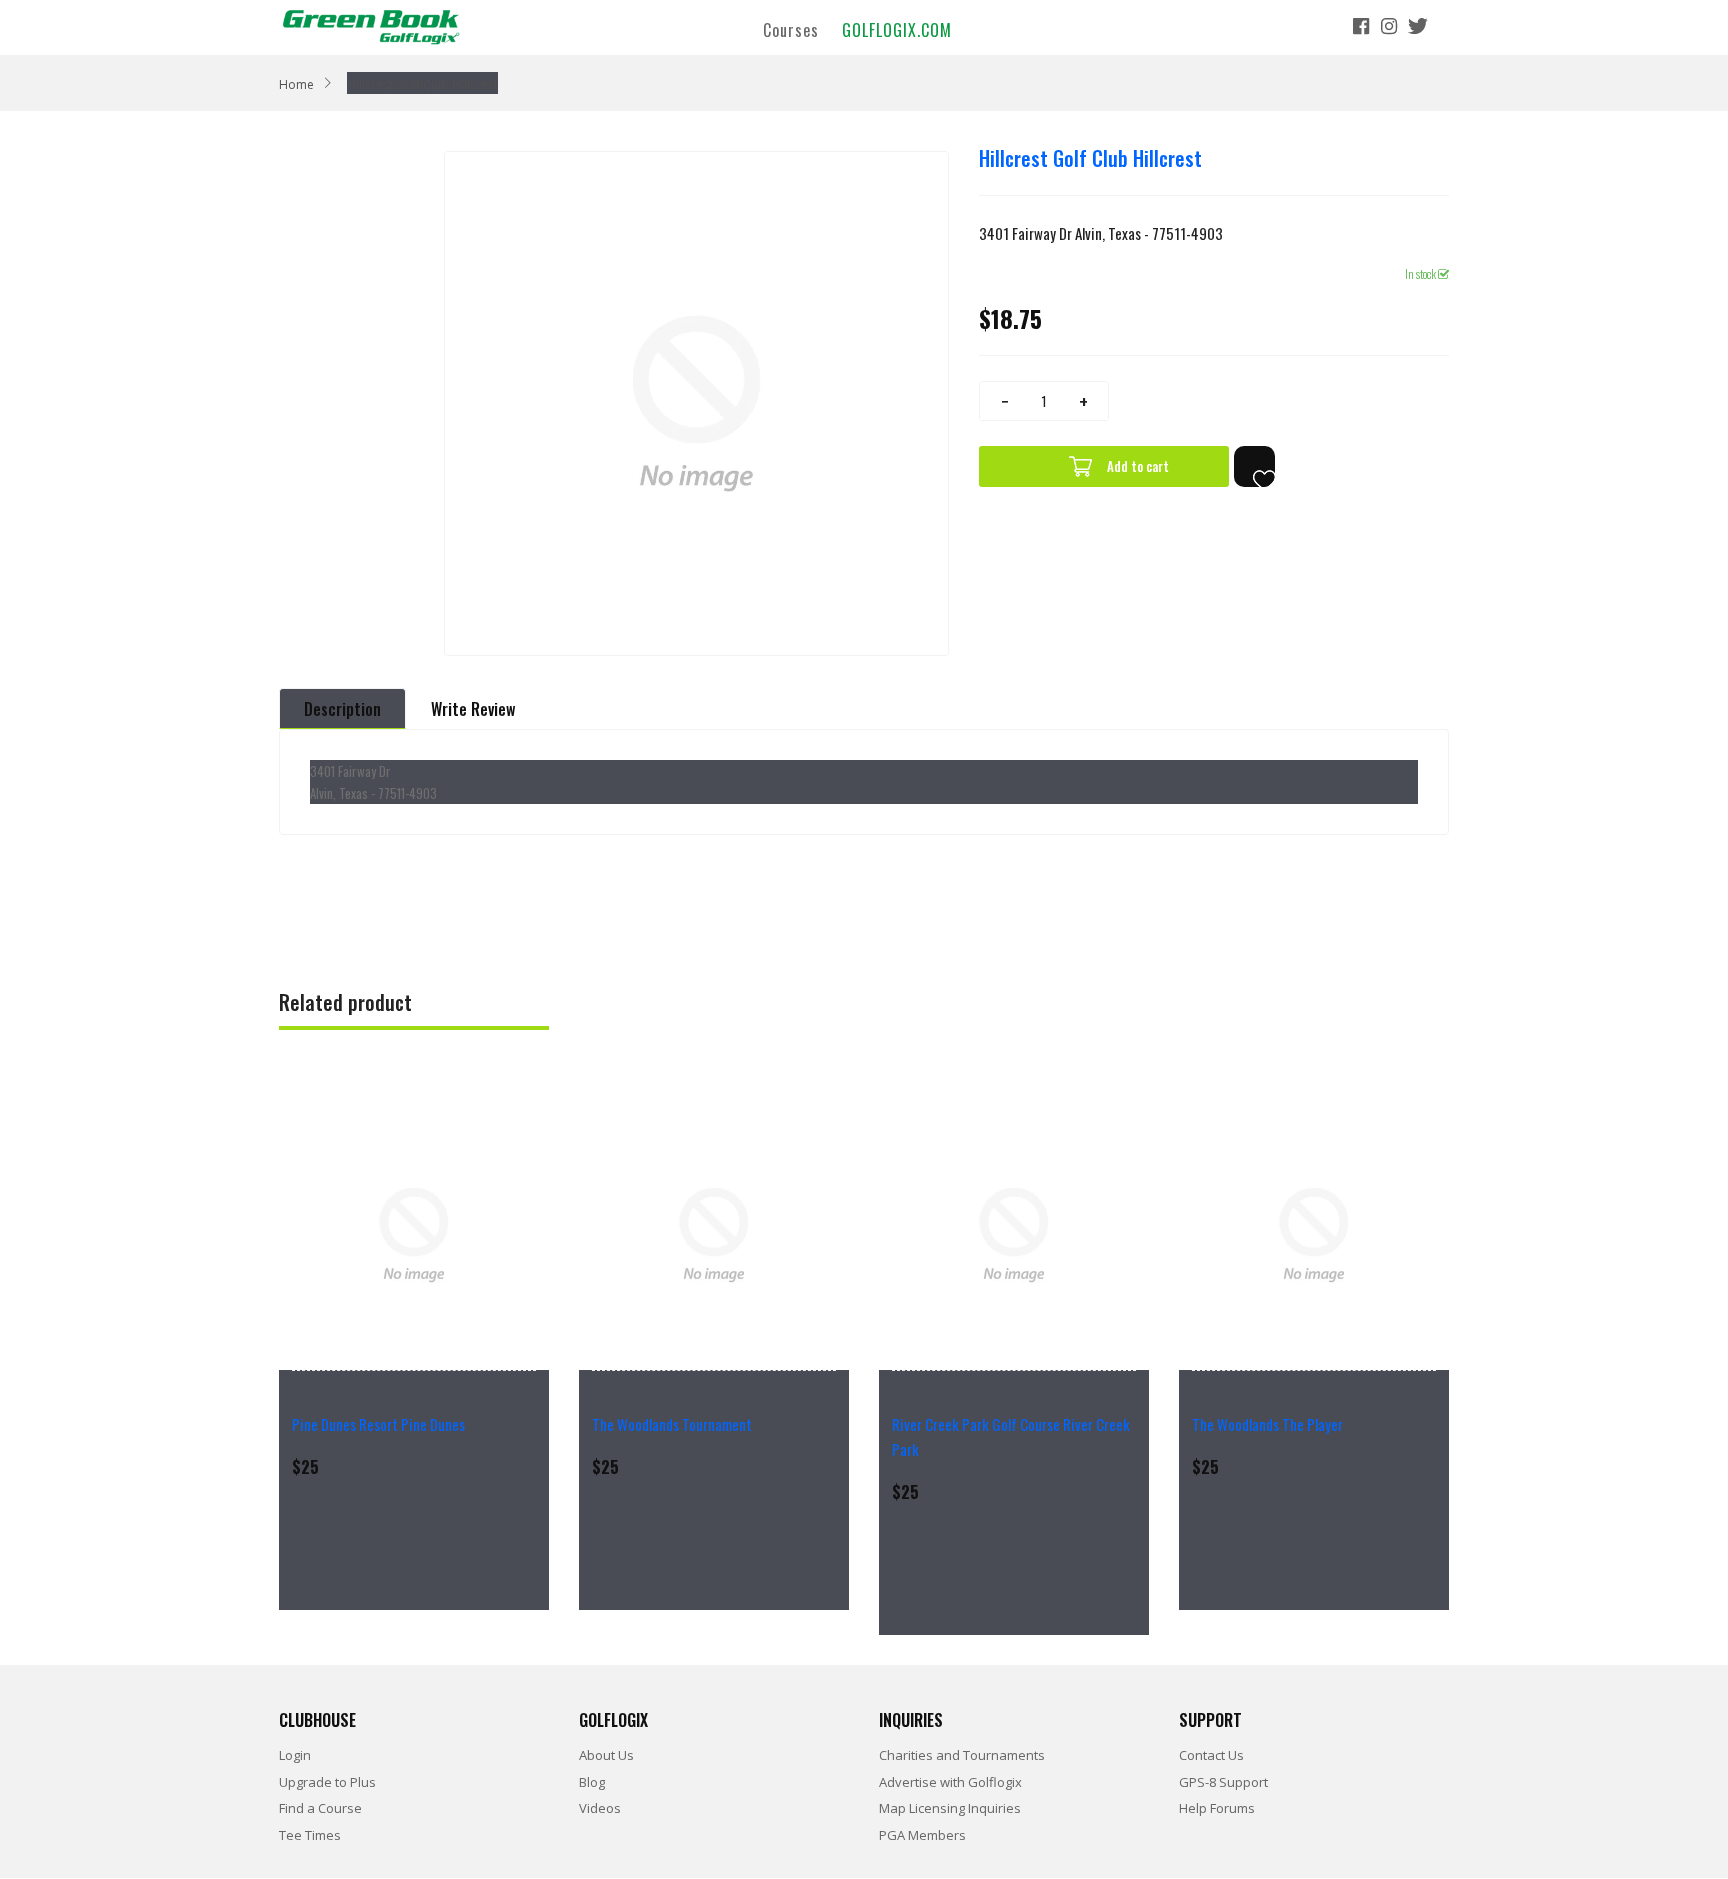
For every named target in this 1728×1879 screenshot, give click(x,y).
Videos (600, 1808)
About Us (606, 1755)
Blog (592, 1782)
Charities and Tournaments (962, 1755)
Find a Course (320, 1808)
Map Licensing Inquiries (950, 1808)
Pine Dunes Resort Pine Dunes (378, 1424)
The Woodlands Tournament (672, 1424)
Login (295, 1755)
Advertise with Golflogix (950, 1782)
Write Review (473, 709)
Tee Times (310, 1835)
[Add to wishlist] (1254, 466)
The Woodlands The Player (1267, 1424)
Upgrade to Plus (327, 1782)
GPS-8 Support (1223, 1782)
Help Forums (1217, 1808)
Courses (791, 29)
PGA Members (922, 1835)
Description (342, 709)
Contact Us (1211, 1755)
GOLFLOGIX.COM (897, 29)
